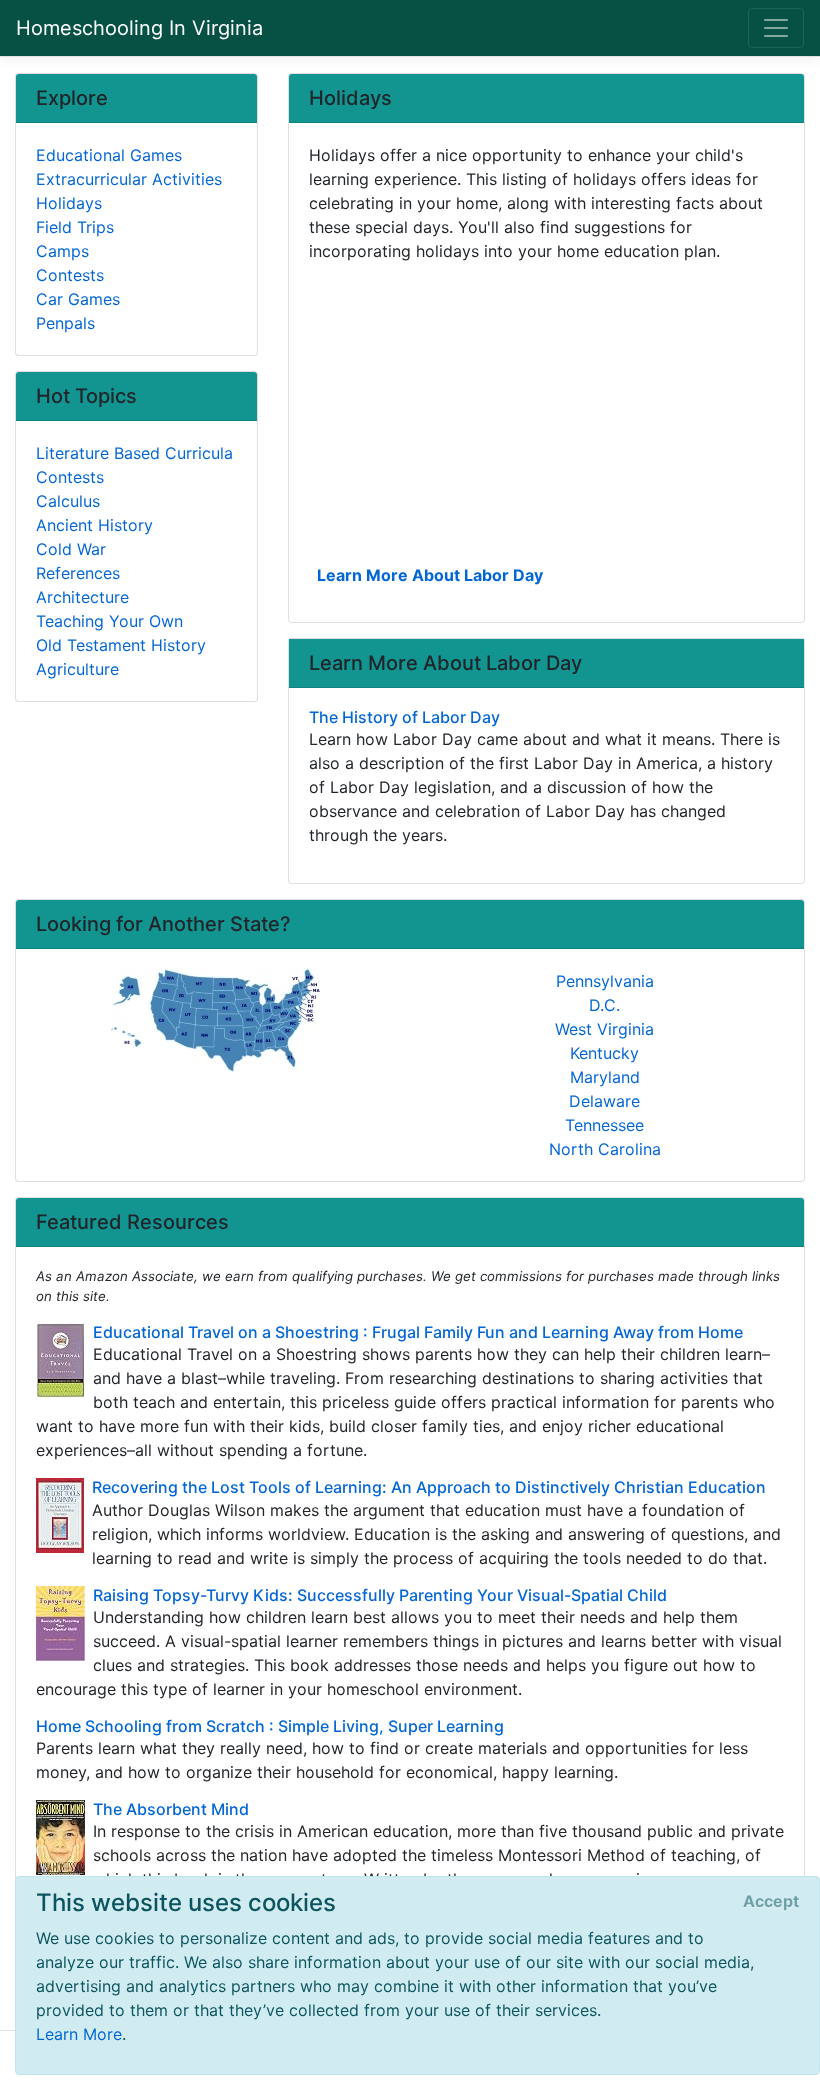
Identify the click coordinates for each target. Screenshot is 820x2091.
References (78, 573)
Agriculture (77, 669)
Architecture (82, 597)
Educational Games (109, 155)
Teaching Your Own (109, 621)
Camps (62, 251)
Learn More (79, 2034)
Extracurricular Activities (129, 179)
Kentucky (604, 1053)
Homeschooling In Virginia (139, 28)
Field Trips (75, 227)
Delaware (604, 1101)
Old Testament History (121, 645)
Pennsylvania (605, 981)
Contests (70, 275)
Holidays (69, 203)
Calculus (68, 501)
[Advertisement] (546, 411)
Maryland (605, 1077)
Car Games (78, 299)
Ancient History (94, 525)
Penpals (65, 323)
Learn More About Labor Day (430, 575)
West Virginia (604, 1029)
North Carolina (605, 1149)
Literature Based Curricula (134, 453)
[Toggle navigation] (776, 28)
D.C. (604, 1005)
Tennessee (604, 1125)
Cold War (71, 549)
